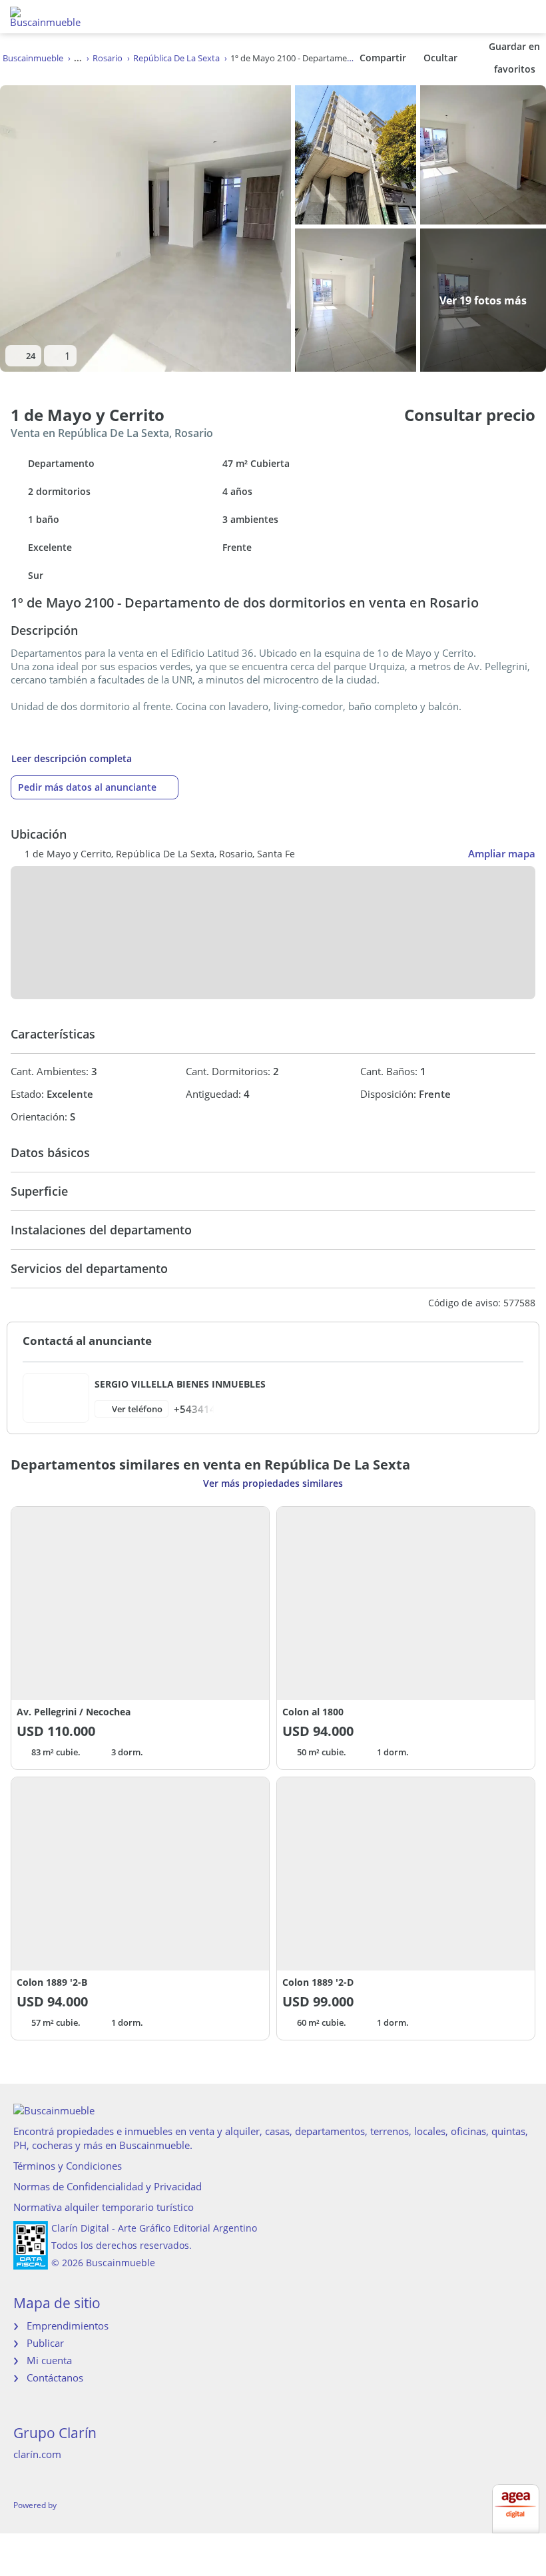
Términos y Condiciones (68, 2166)
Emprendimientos (68, 2326)
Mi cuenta (49, 2360)
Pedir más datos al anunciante (87, 787)
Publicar (45, 2343)
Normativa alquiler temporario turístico (104, 2207)
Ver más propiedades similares (273, 1483)
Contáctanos (55, 2377)
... (78, 58)
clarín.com (37, 2454)
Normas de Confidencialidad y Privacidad (108, 2186)
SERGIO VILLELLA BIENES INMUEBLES (180, 1384)
